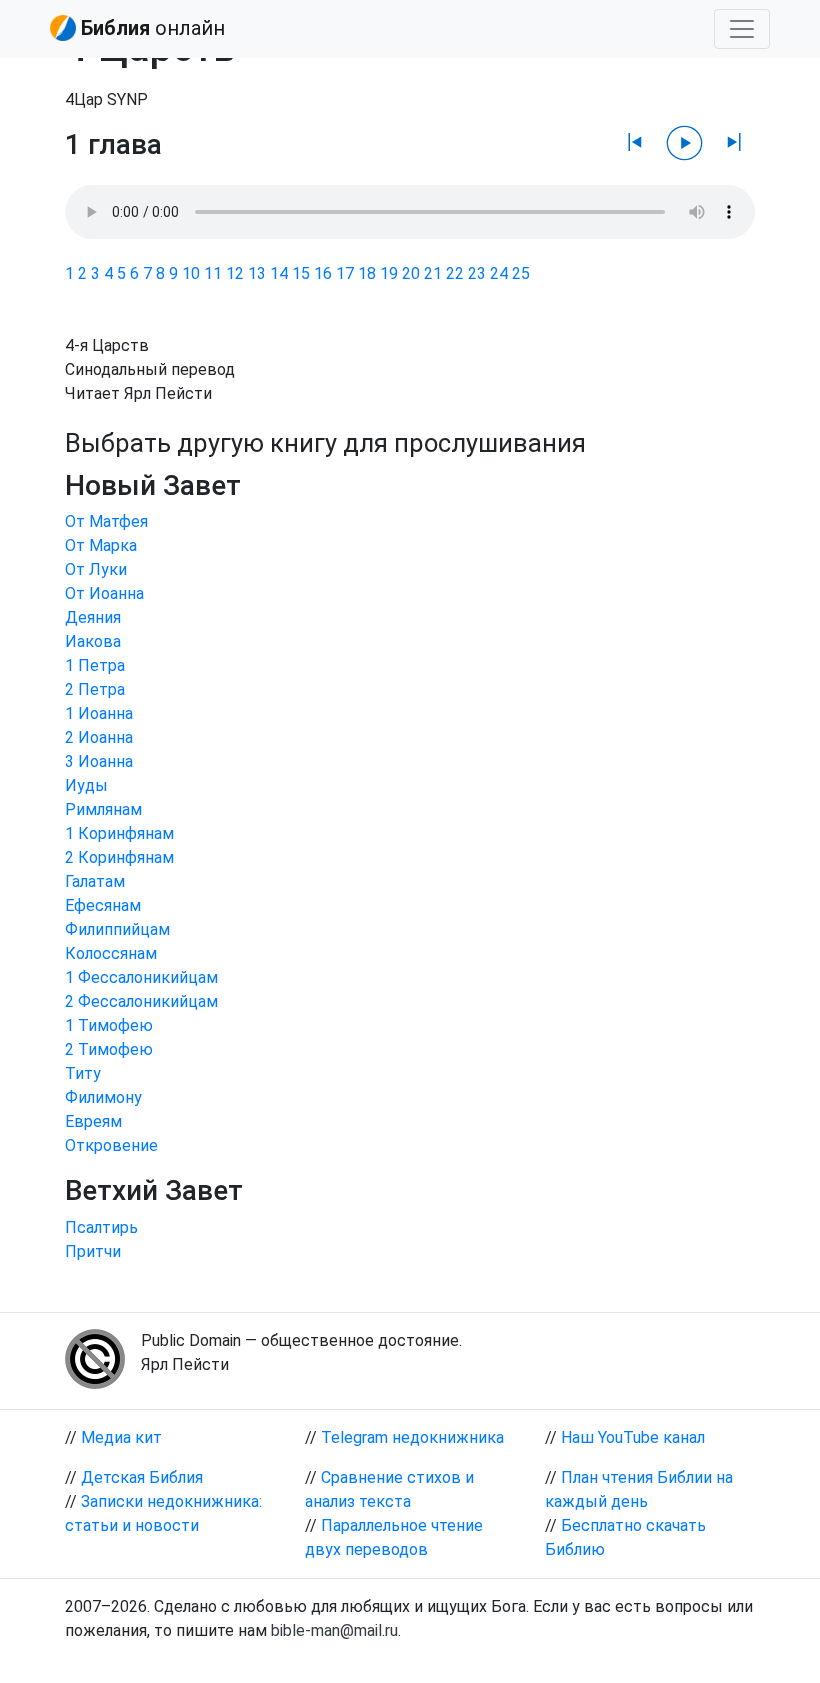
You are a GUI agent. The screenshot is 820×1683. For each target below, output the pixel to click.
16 (323, 273)
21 (433, 273)
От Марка (101, 545)
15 (301, 273)
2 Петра (95, 689)
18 (367, 273)
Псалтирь (101, 1227)
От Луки (96, 569)
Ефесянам (103, 905)
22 (455, 273)
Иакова (93, 641)
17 (345, 273)
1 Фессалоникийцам (141, 977)
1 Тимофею (109, 1025)
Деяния (93, 617)
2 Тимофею (109, 1049)
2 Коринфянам (119, 857)
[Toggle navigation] (742, 29)
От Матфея (106, 521)
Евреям (93, 1121)
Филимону (103, 1097)
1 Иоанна (99, 713)
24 (499, 273)
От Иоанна (104, 593)
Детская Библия (142, 1477)
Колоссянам (111, 953)
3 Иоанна (99, 761)
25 (521, 273)
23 (477, 273)
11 (213, 273)
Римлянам (103, 809)
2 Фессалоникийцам (141, 1001)
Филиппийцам (117, 929)
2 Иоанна (99, 737)
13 (257, 273)
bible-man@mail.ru (334, 1630)
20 (411, 273)
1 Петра (95, 665)
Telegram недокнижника (412, 1437)
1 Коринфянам (119, 833)
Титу (83, 1073)
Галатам (95, 881)
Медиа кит (121, 1437)
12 (235, 273)
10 (191, 273)
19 (389, 273)
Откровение (111, 1145)
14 (279, 273)
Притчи (93, 1251)
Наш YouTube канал (633, 1437)
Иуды (86, 785)
